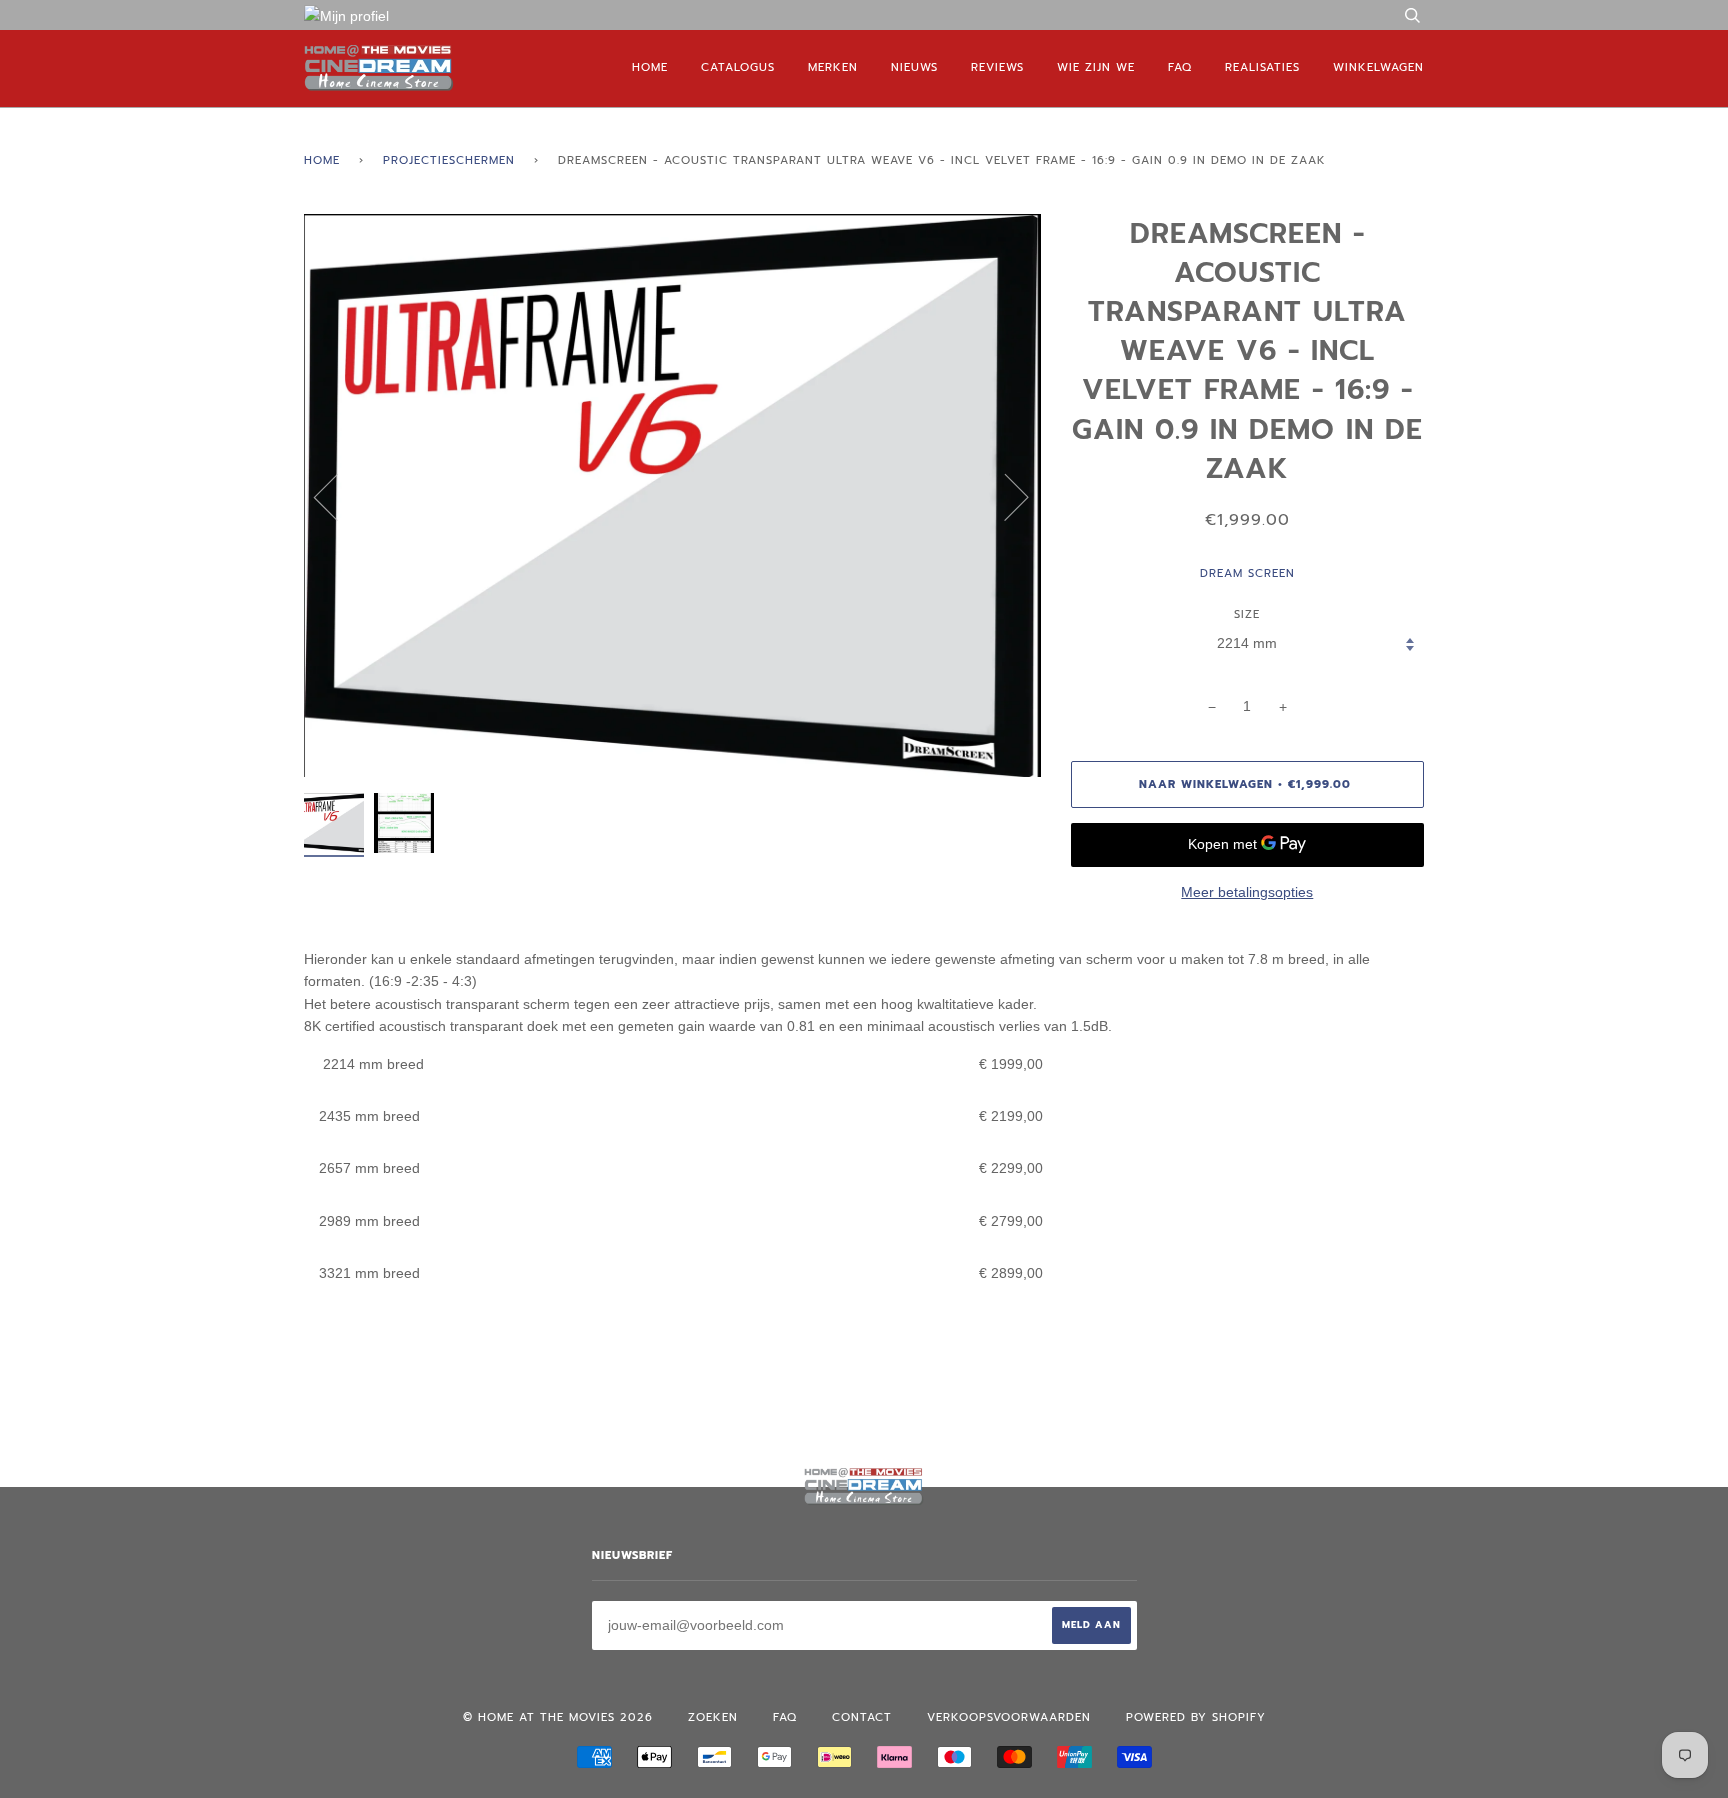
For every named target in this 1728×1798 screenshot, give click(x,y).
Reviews (997, 67)
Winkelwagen (1378, 67)
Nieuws (914, 67)
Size (1247, 614)
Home (650, 67)
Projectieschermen (449, 160)
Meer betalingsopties (1247, 892)
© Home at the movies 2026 (558, 1717)
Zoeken (713, 1717)
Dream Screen (1247, 573)
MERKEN (833, 67)
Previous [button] (338, 496)
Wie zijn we (1096, 67)
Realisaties (1262, 67)
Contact (862, 1717)
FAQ (1180, 67)
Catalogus (738, 67)
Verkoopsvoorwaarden (1009, 1717)
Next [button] (1004, 496)
